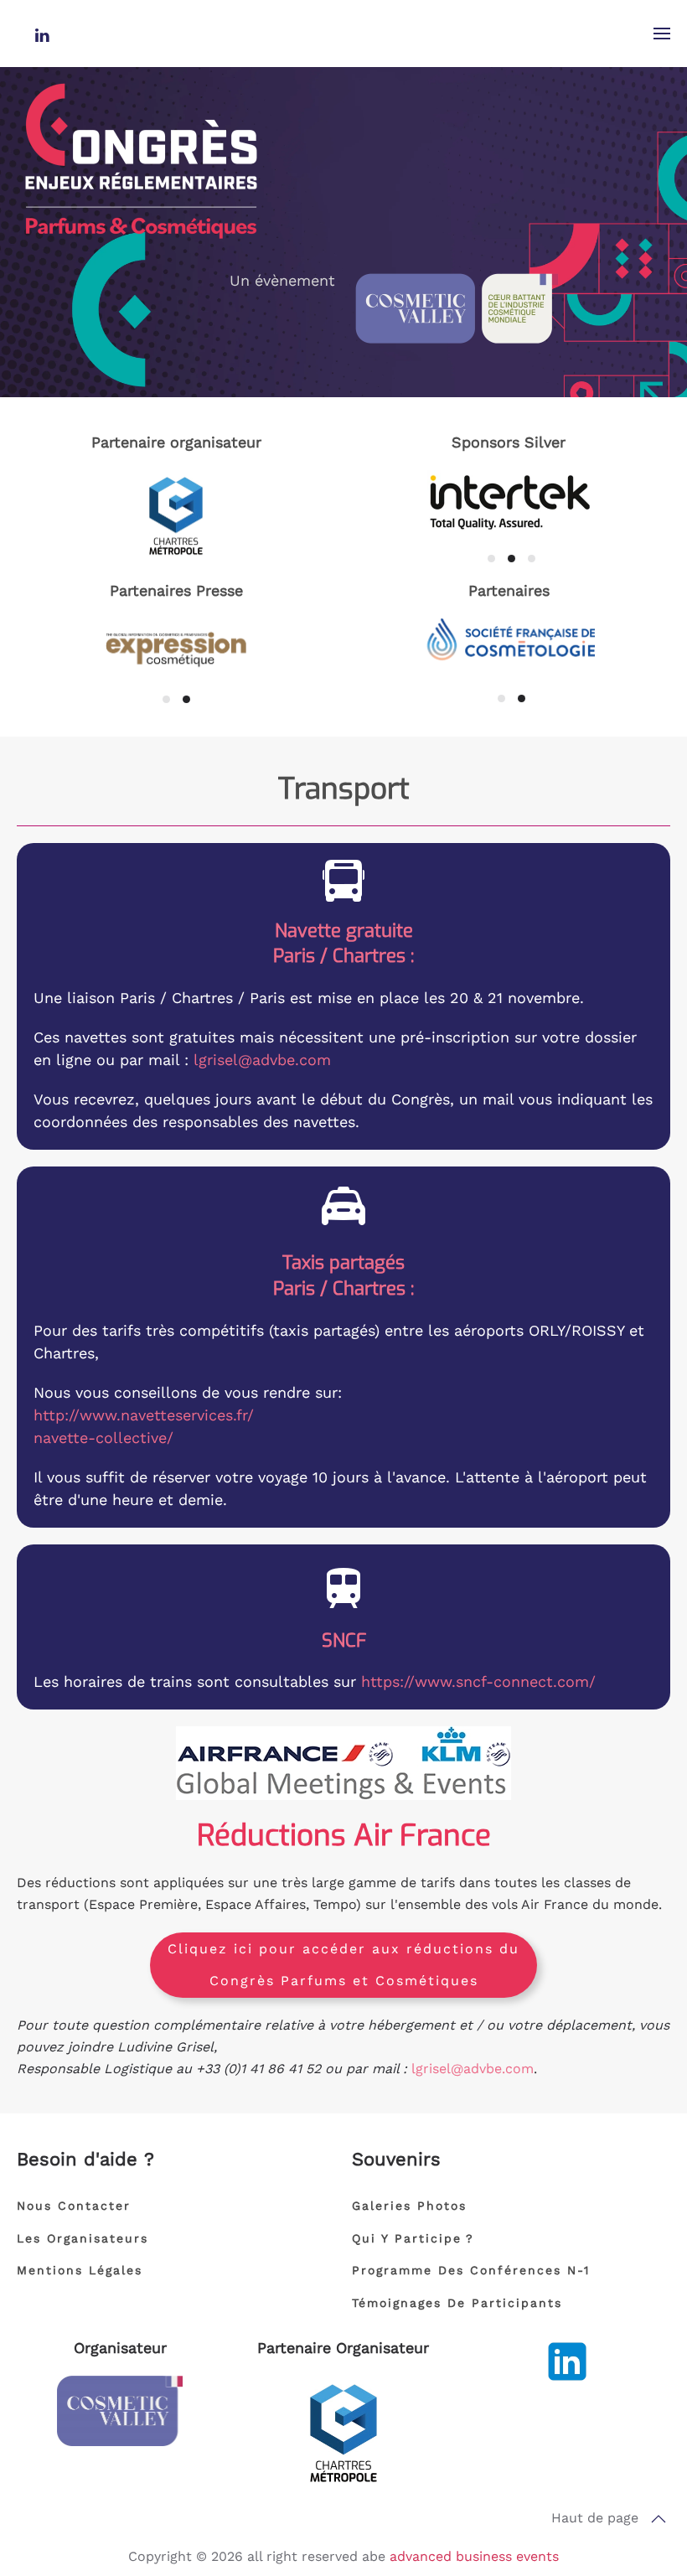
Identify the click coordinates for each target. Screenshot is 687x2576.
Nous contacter (74, 2206)
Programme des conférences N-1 (471, 2270)
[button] (662, 34)
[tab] (491, 559)
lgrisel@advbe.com (262, 1060)
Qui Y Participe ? (413, 2238)
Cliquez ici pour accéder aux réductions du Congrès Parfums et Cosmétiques (343, 1965)
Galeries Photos (409, 2206)
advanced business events (474, 2556)
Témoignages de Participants (457, 2303)
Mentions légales (80, 2270)
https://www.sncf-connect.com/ (478, 1681)
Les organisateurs (83, 2238)
